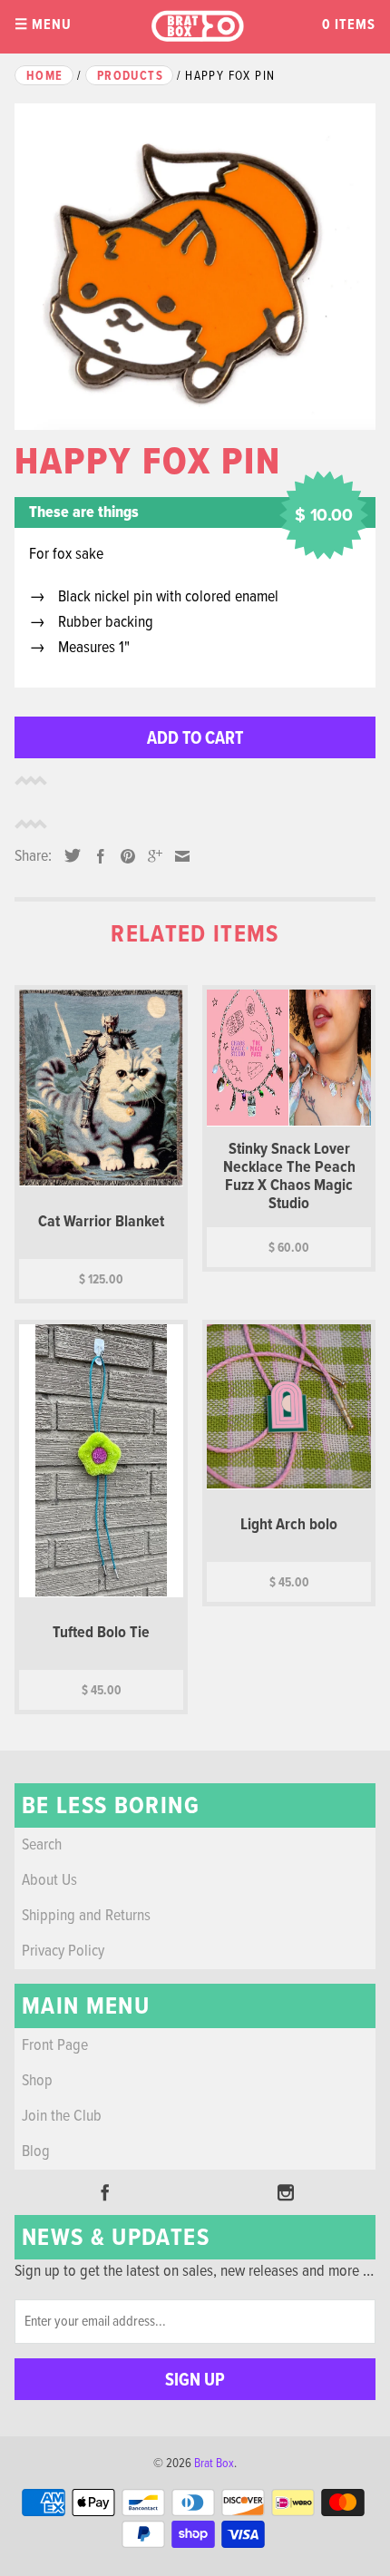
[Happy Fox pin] (195, 267)
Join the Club (62, 2117)
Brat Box (214, 2464)
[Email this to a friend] (178, 856)
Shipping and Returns (86, 1916)
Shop (37, 2081)
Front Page (55, 2046)
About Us (49, 1881)
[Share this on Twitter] (68, 855)
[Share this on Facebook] (96, 856)
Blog (36, 2152)
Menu (43, 25)
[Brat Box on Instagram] (286, 2192)
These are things (84, 513)
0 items (349, 25)
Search (42, 1845)
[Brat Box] (197, 27)
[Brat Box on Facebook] (105, 2192)
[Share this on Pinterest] (123, 856)
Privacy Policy (63, 1952)
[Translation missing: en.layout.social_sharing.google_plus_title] (151, 856)
